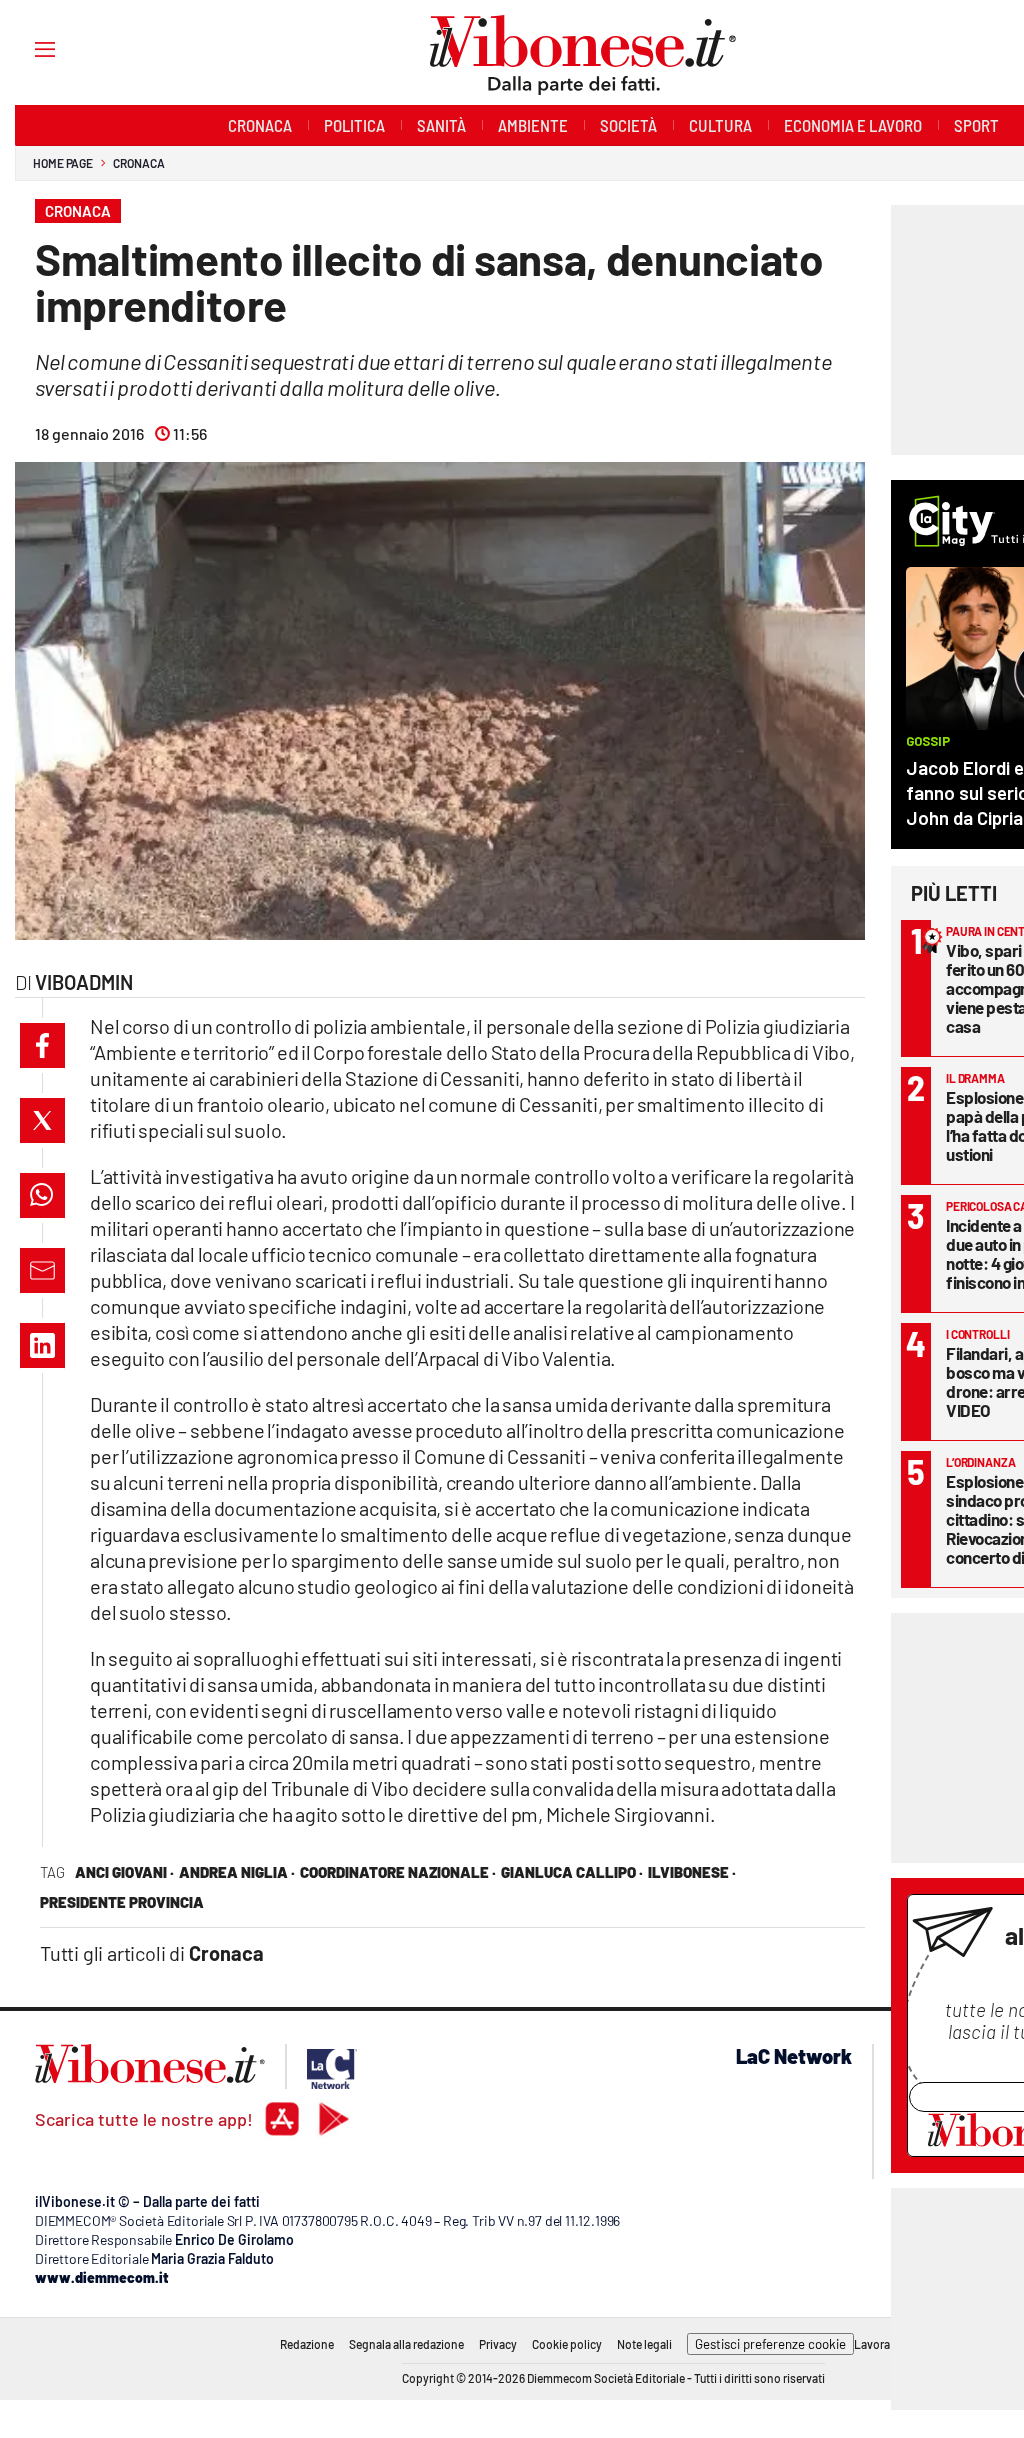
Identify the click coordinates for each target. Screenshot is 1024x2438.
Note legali (644, 2344)
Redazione (307, 2344)
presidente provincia (122, 1902)
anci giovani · (124, 1872)
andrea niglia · (237, 1872)
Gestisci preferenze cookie (770, 2344)
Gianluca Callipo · (572, 1872)
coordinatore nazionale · (398, 1872)
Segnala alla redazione (406, 2344)
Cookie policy (567, 2344)
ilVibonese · (692, 1872)
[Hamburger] (26, 48)
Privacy (498, 2344)
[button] (42, 1045)
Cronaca (138, 163)
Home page (63, 163)
